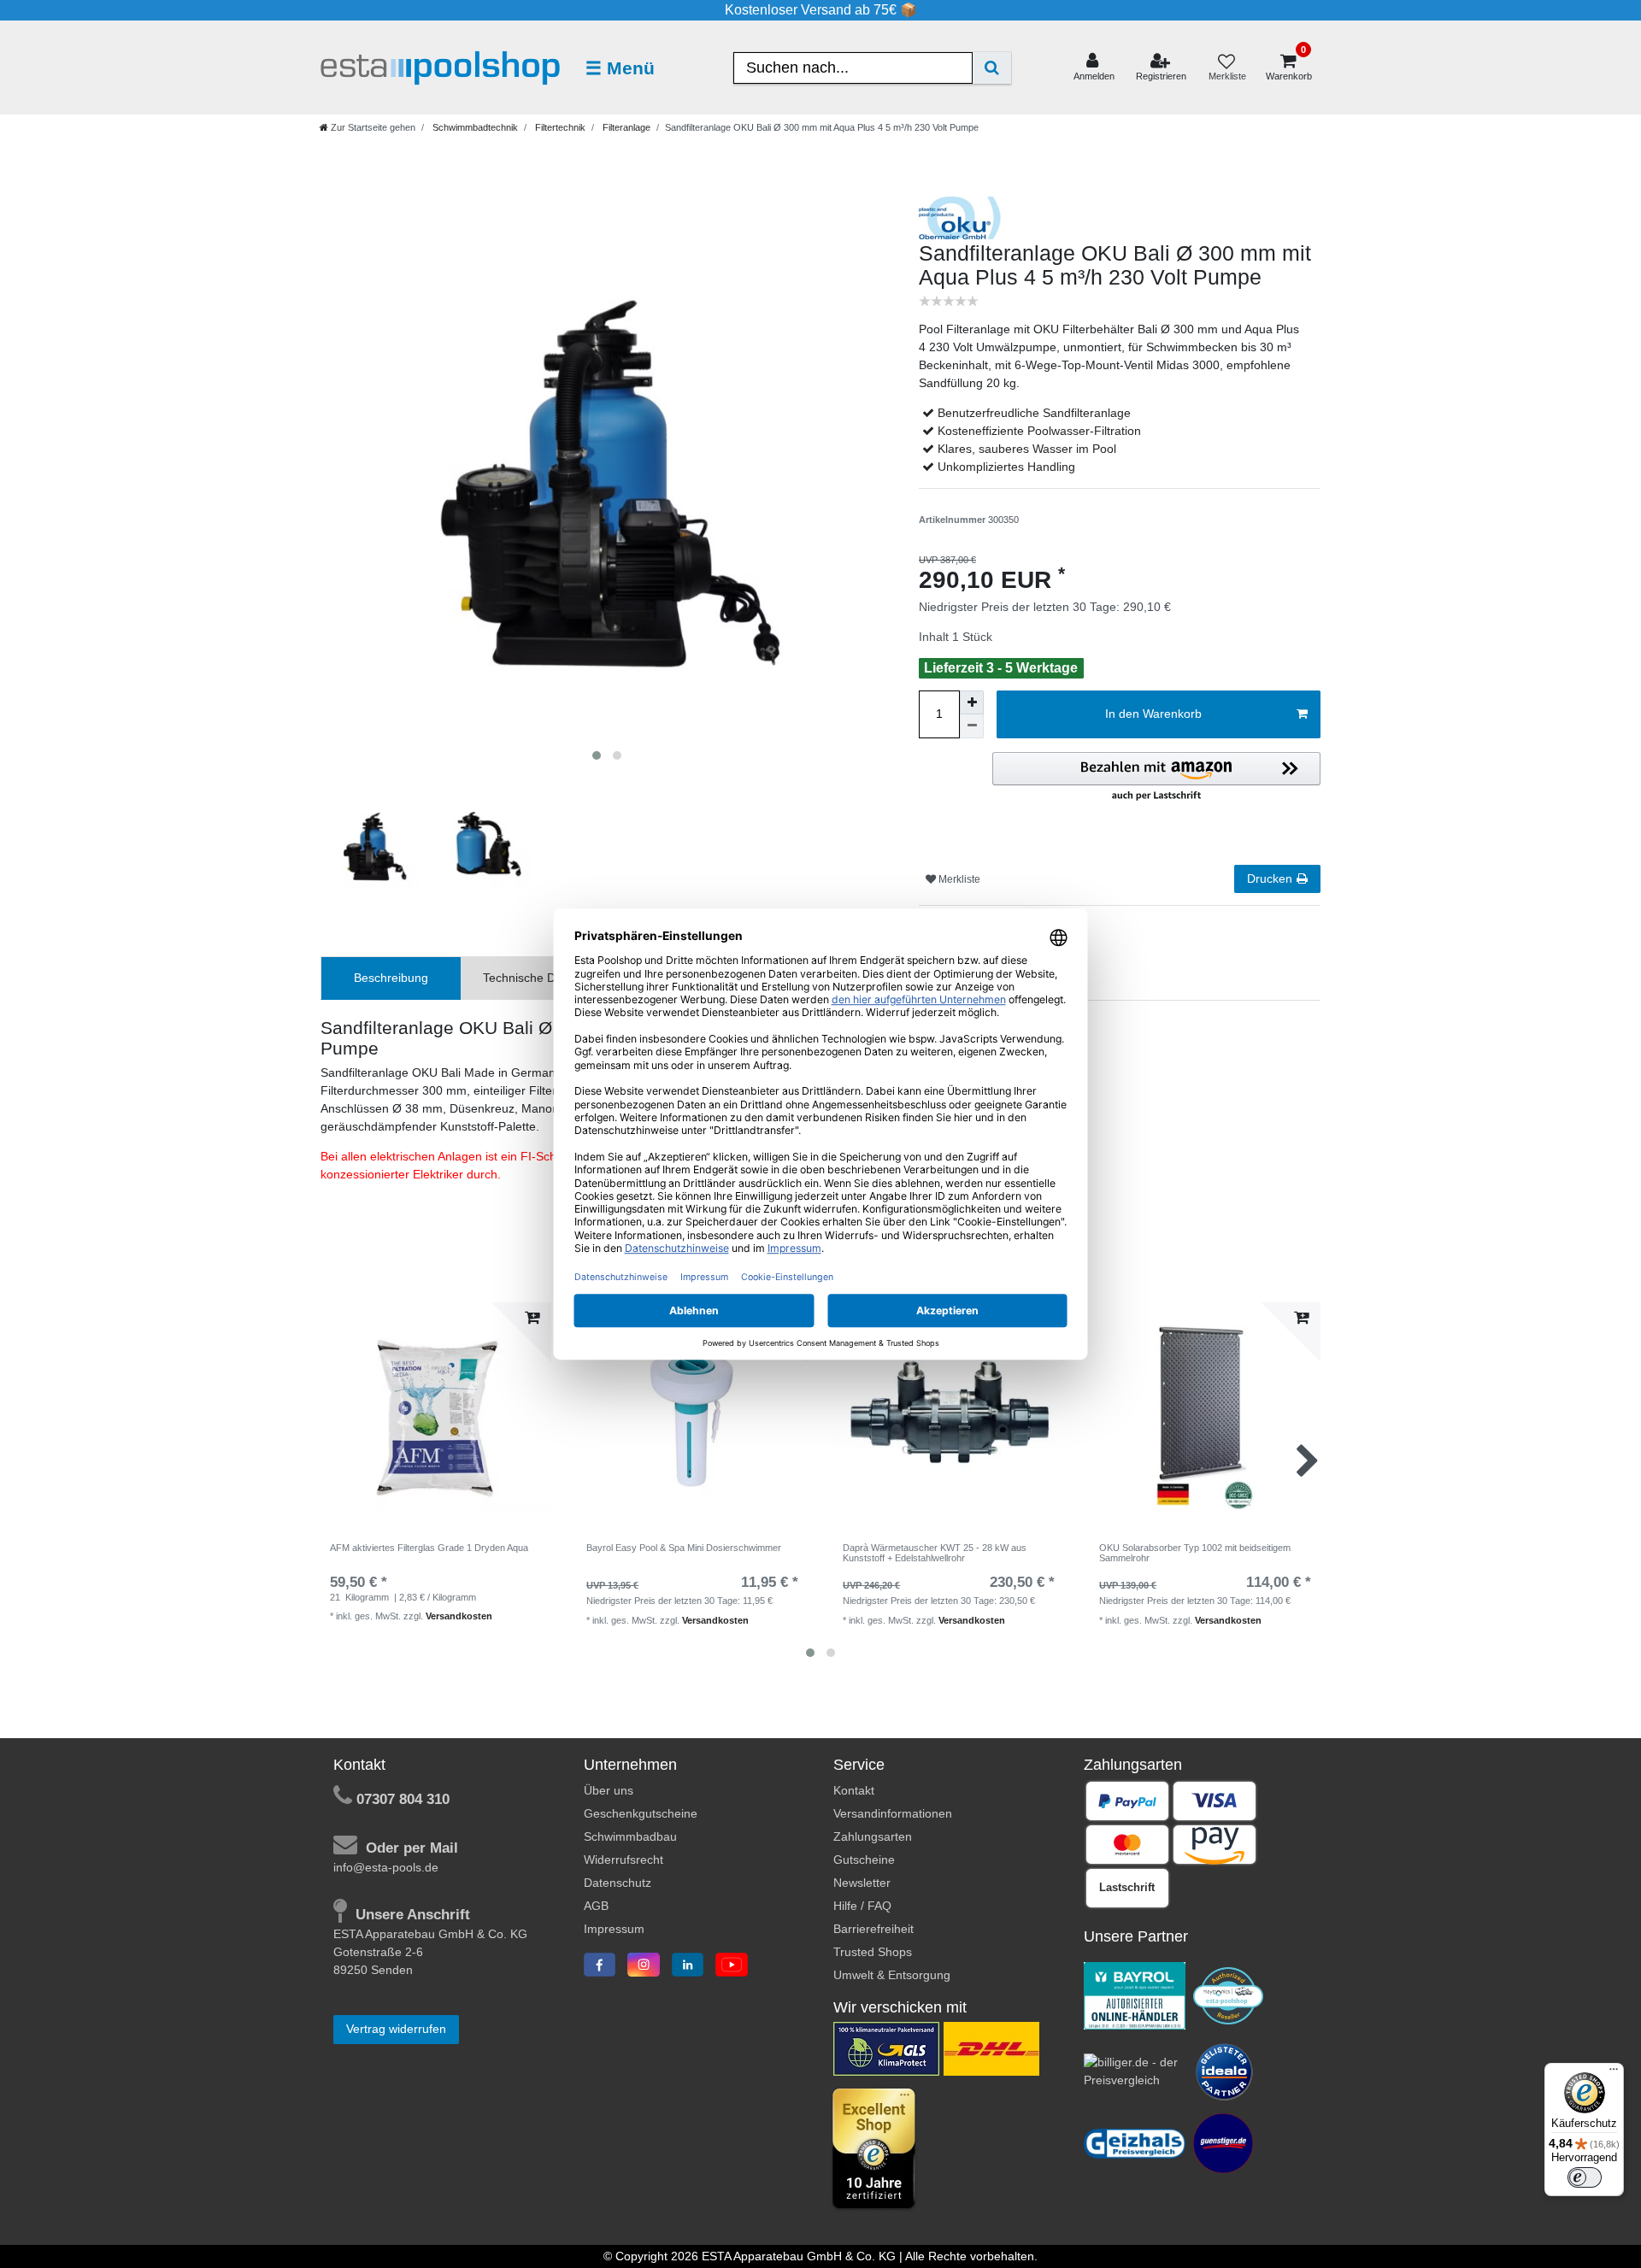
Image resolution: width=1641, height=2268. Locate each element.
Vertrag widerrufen (396, 2029)
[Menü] (1614, 2073)
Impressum (614, 1929)
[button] (1156, 778)
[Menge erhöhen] (972, 702)
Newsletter (862, 1883)
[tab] (391, 978)
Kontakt (854, 1790)
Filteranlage (625, 127)
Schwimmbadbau (630, 1836)
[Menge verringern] (972, 726)
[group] (436, 1418)
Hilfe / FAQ (862, 1906)
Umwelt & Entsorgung (892, 1975)
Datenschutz (618, 1883)
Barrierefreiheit (873, 1929)
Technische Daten (531, 978)
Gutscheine (864, 1860)
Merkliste (958, 879)
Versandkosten (459, 1616)
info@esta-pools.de (386, 1867)
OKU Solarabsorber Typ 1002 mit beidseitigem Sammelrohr (1195, 1553)
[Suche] (992, 68)
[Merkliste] (1226, 68)
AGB (596, 1906)
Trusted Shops (873, 1952)
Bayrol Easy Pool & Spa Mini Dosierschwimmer (684, 1548)
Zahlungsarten (873, 1836)
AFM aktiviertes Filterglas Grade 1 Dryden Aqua (429, 1548)
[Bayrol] (1135, 1995)
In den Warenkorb (1153, 714)
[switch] (1585, 2177)
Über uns (609, 1790)
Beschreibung (391, 978)
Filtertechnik (559, 127)
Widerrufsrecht (623, 1860)
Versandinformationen (893, 1813)
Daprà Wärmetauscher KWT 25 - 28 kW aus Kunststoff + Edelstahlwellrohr (935, 1553)
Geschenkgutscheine (641, 1813)
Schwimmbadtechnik (474, 127)
